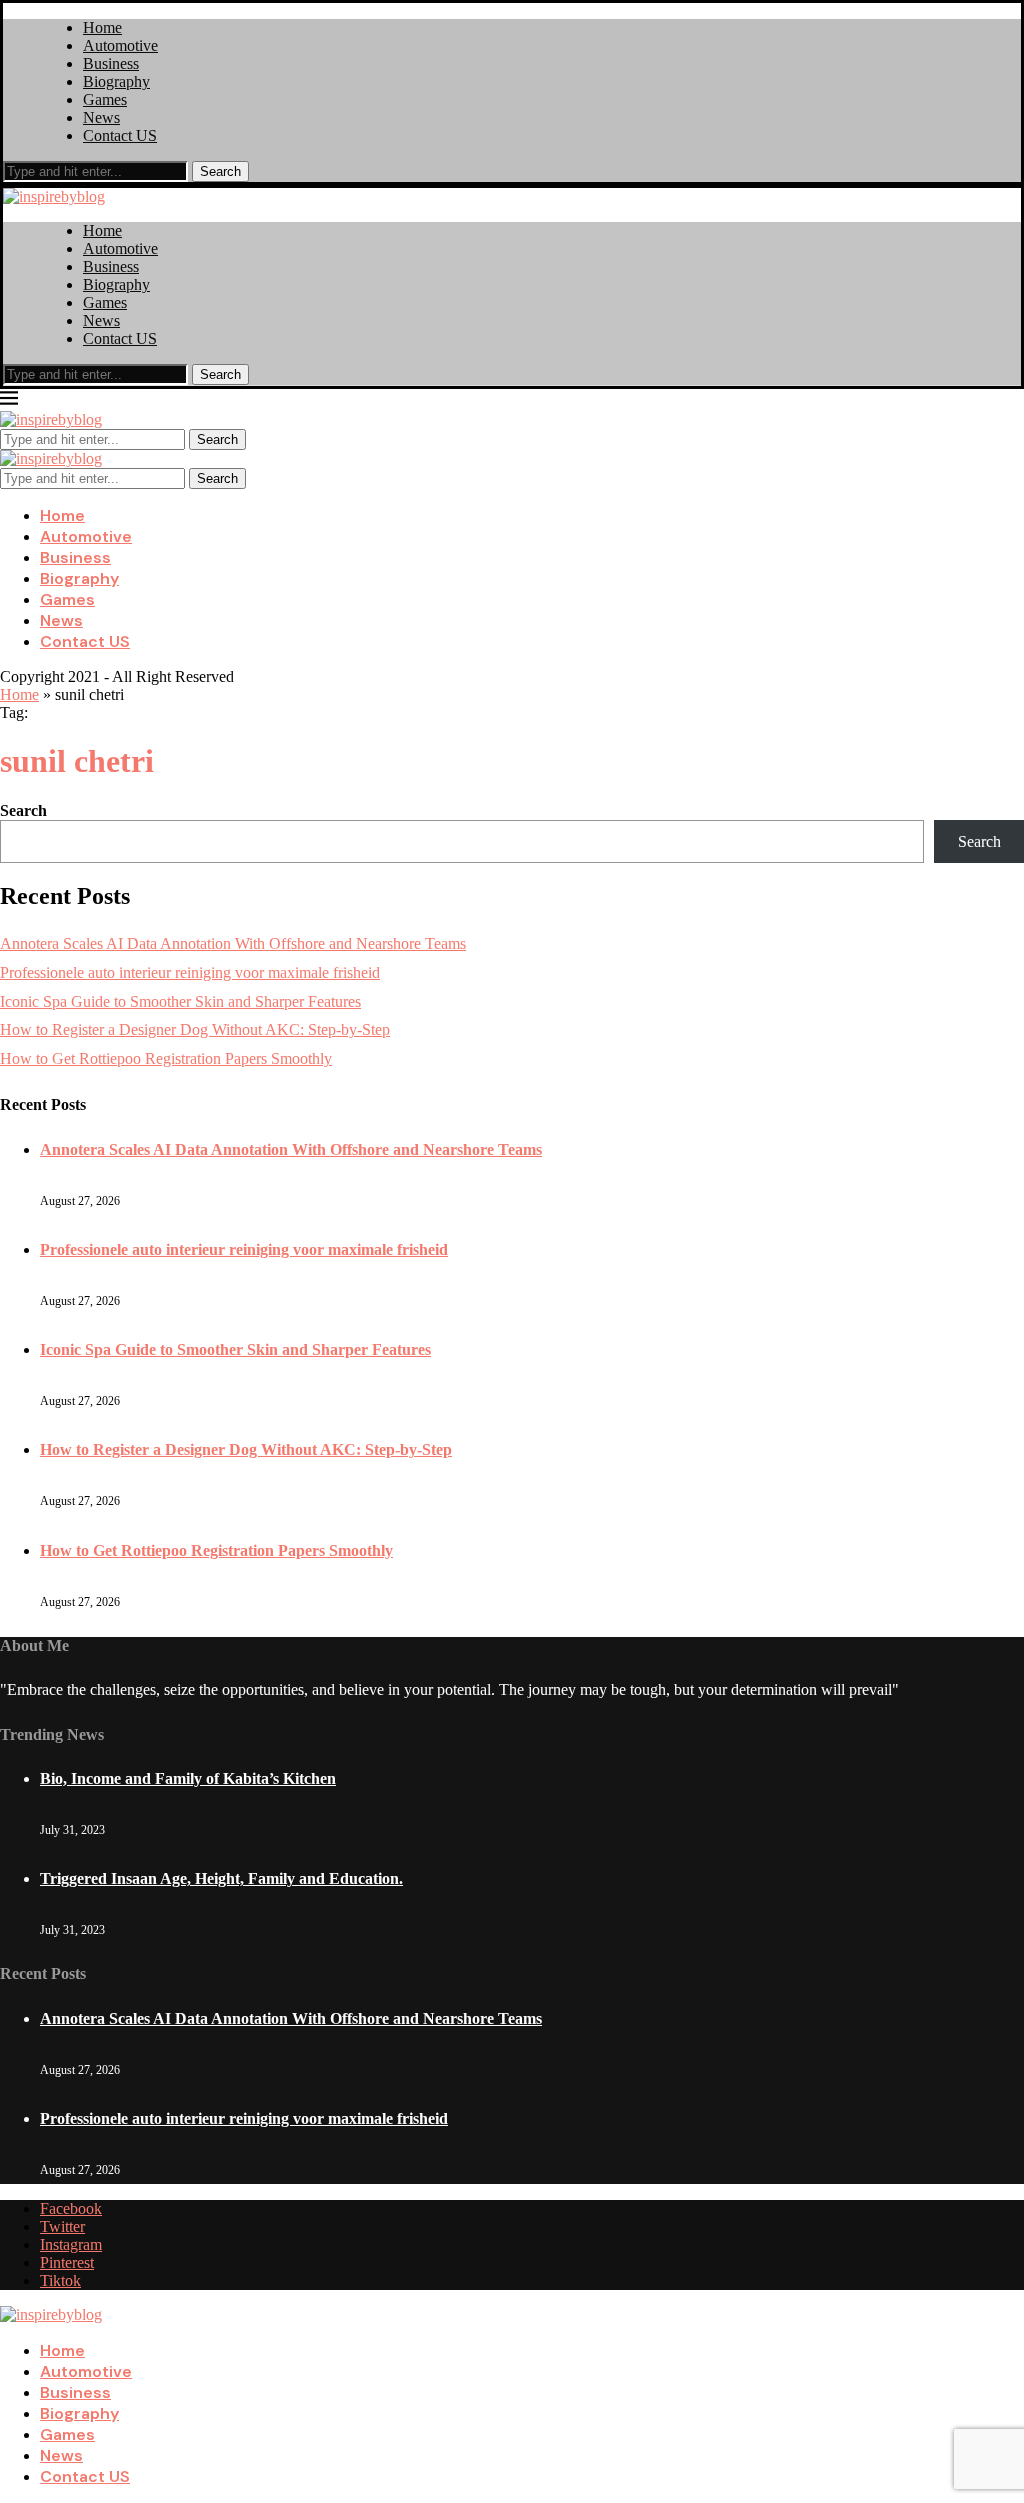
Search (220, 171)
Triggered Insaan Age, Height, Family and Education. (221, 1878)
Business (111, 63)
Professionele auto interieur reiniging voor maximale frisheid (190, 972)
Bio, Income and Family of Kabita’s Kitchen (188, 1778)
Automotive (120, 45)
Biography (116, 81)
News (101, 117)
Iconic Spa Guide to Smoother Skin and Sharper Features (180, 1001)
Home (102, 27)
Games (105, 99)
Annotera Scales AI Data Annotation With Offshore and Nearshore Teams (233, 943)
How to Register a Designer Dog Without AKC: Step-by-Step (195, 1029)
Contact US (120, 135)
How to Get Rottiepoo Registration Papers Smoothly (166, 1058)
